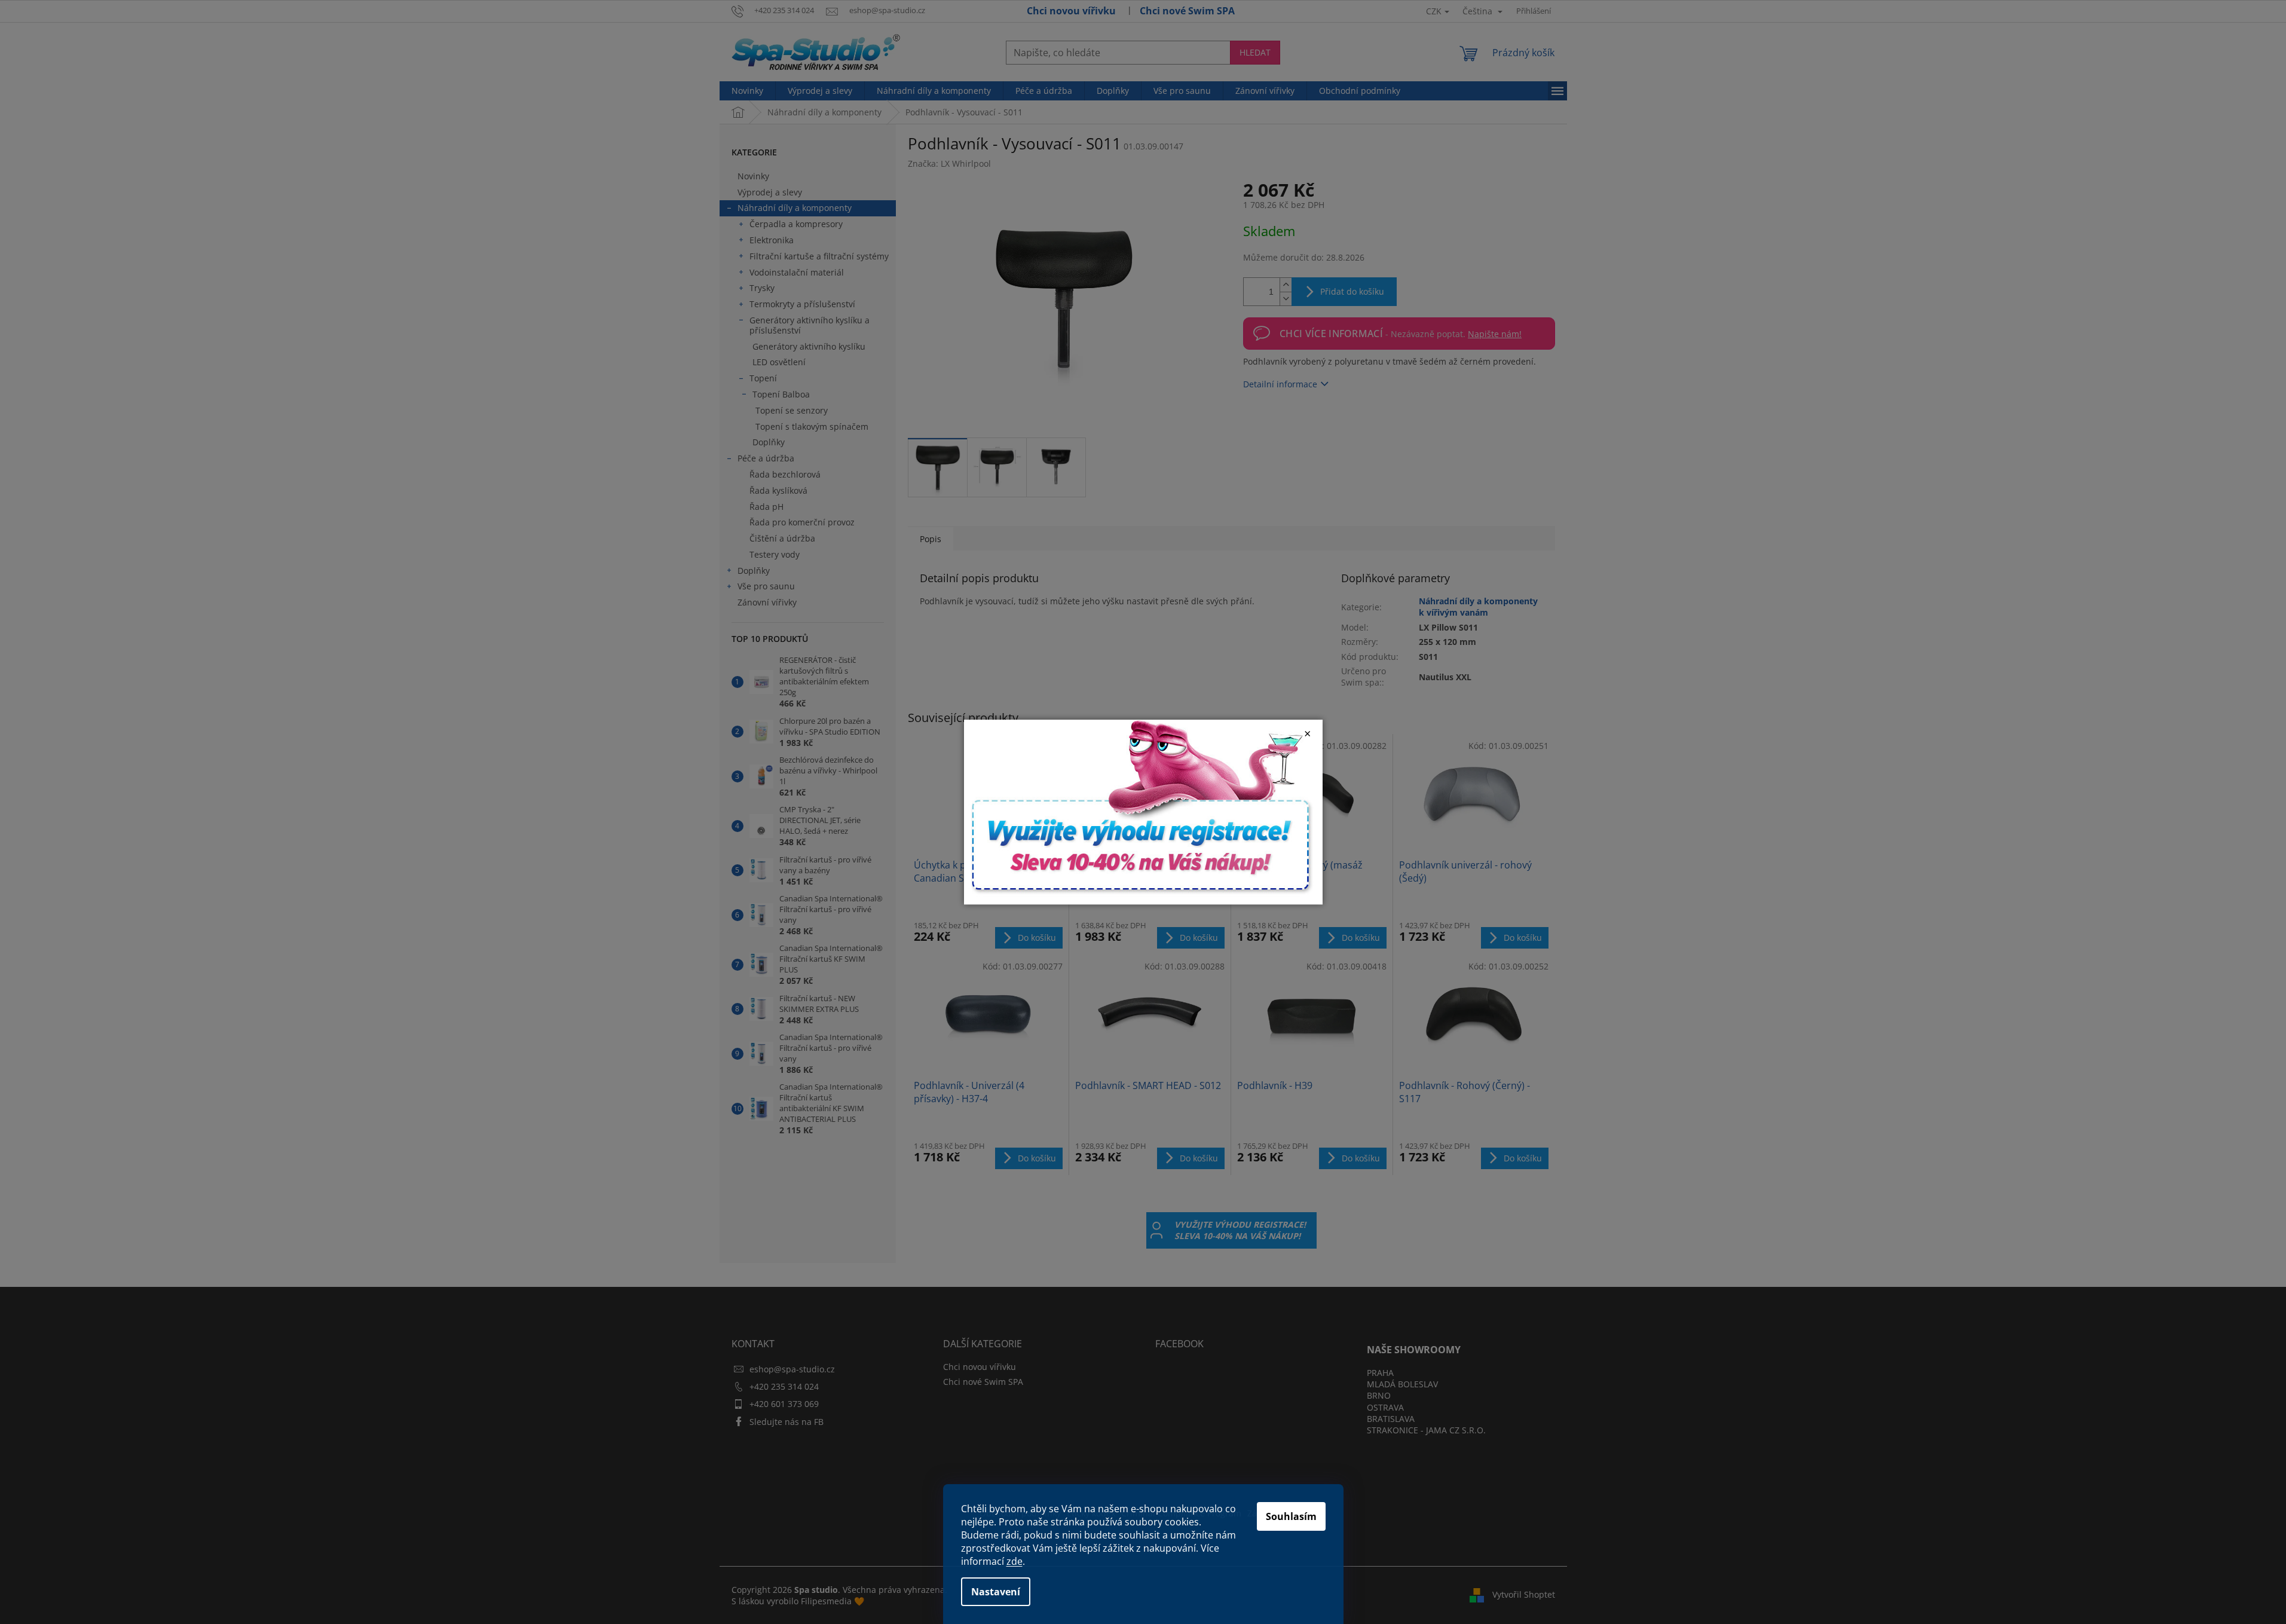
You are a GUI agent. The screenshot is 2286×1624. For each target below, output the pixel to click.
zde (1015, 1561)
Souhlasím (1291, 1516)
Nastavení (996, 1592)
